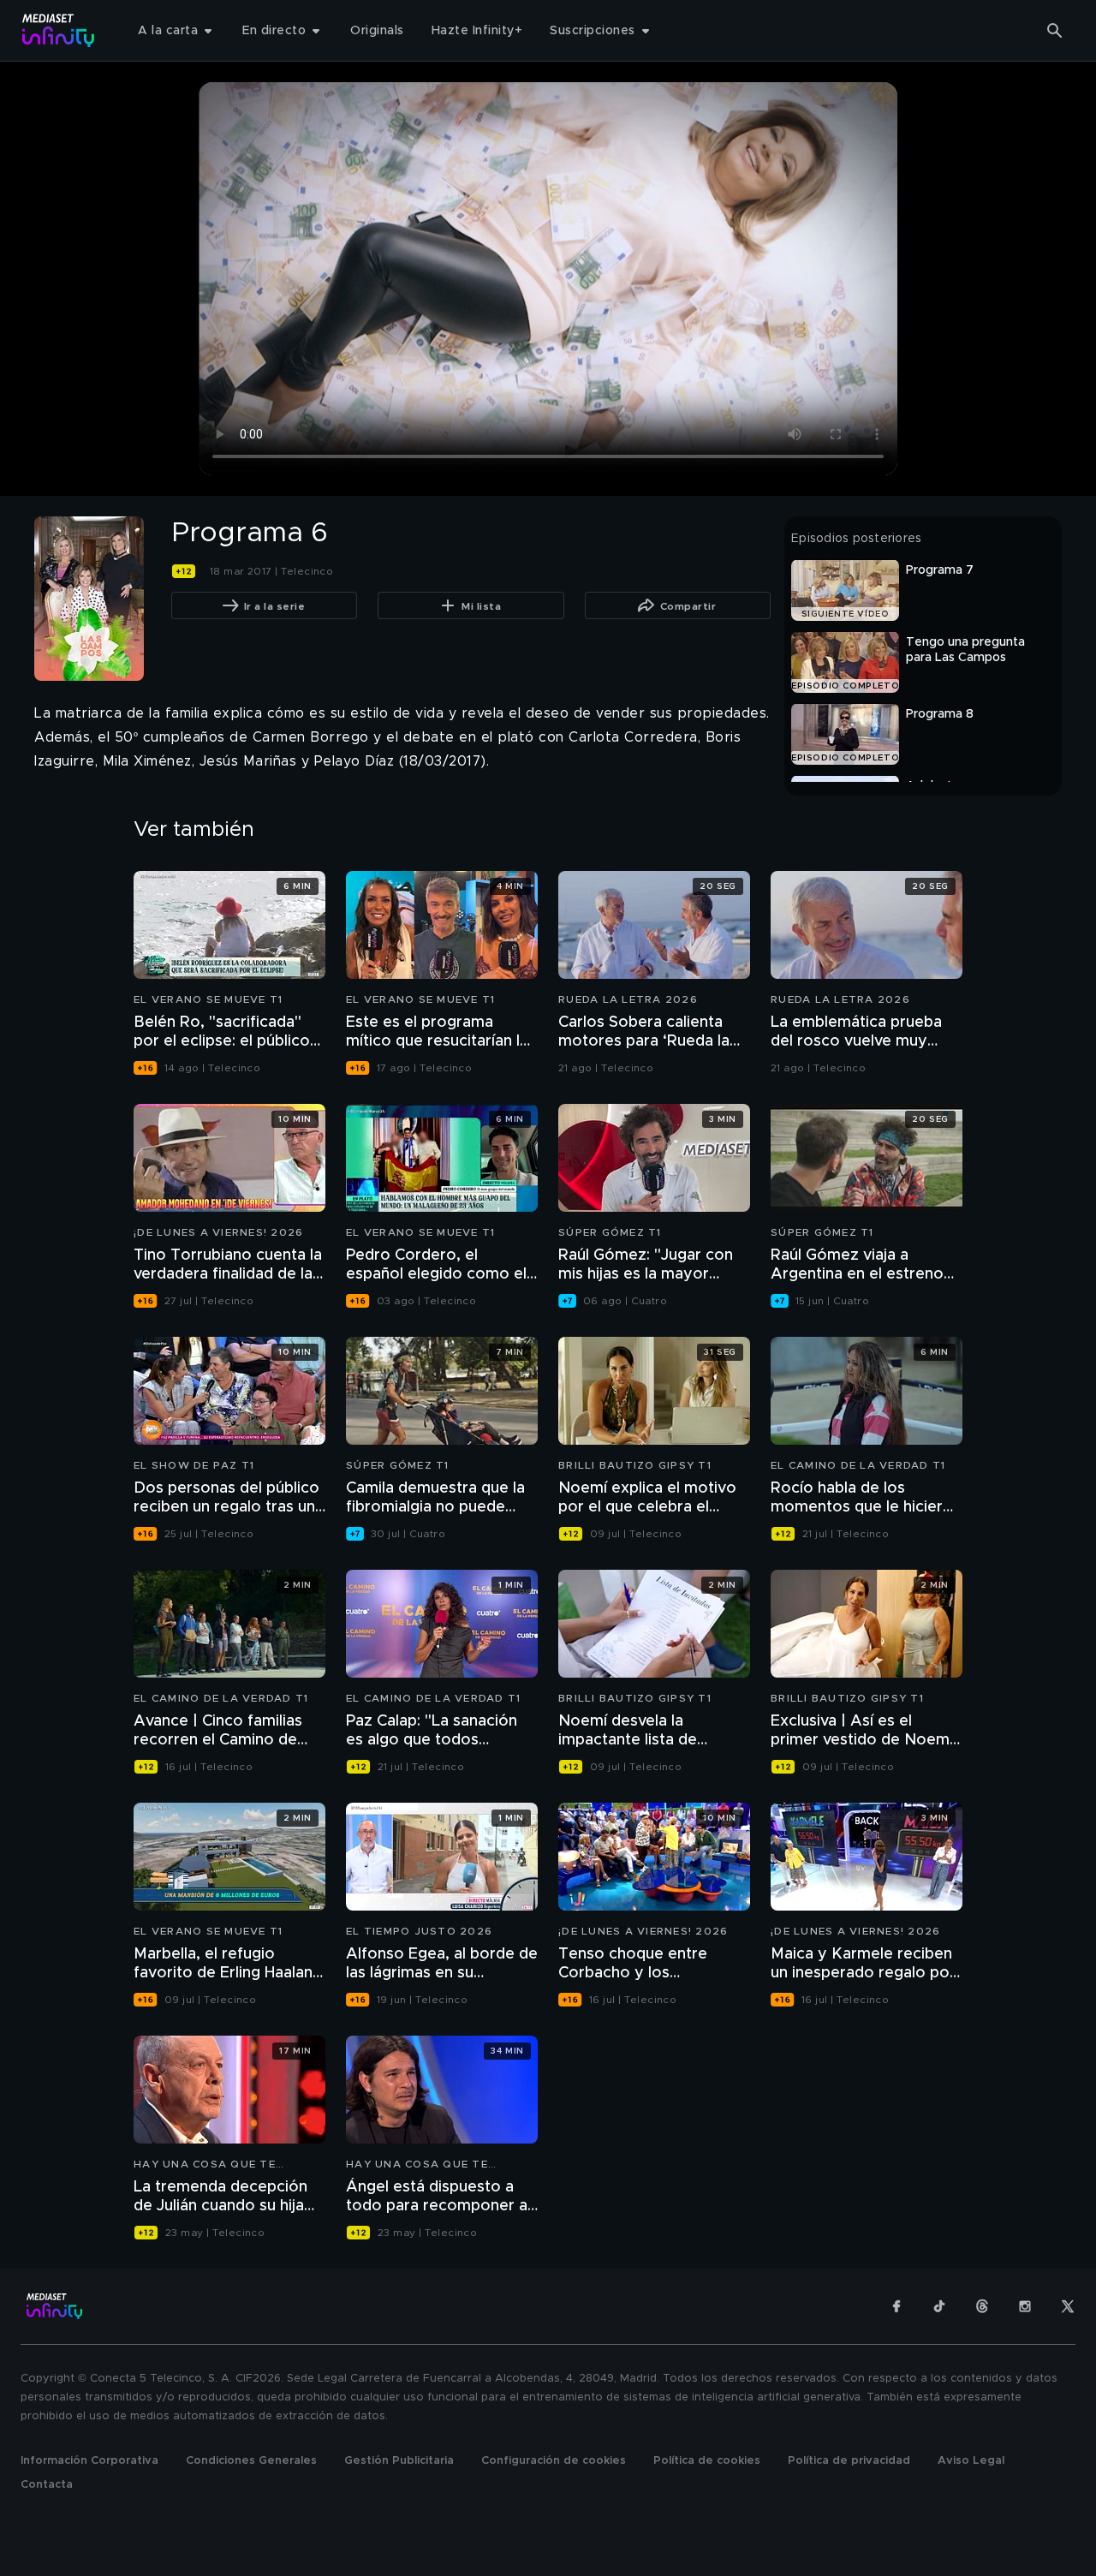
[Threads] (982, 2306)
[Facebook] (896, 2306)
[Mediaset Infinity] (59, 30)
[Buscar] (1055, 31)
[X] (1068, 2306)
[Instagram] (1025, 2306)
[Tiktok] (939, 2306)
